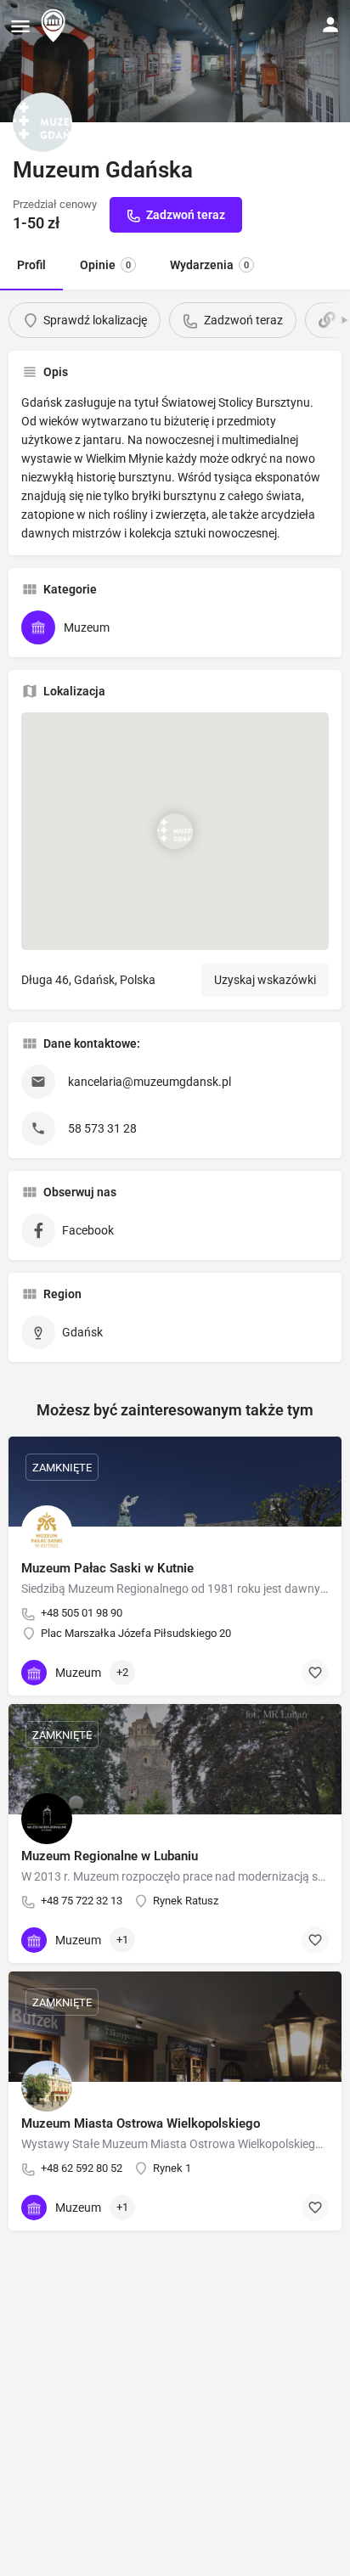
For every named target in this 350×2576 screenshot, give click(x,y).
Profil (31, 265)
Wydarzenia (209, 265)
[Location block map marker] (175, 831)
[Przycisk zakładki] (315, 1673)
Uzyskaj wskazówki (265, 980)
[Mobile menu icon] (20, 26)
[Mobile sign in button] (330, 25)
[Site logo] (55, 25)
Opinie (105, 265)
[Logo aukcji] (42, 122)
